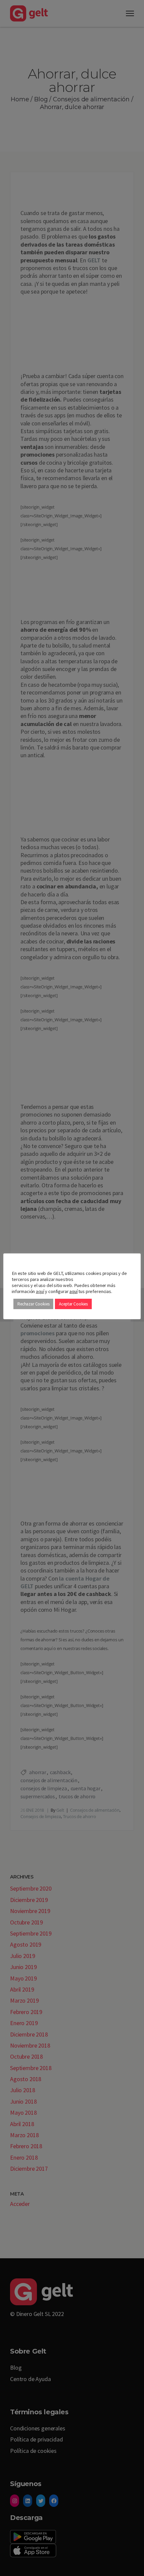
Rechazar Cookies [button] (33, 1304)
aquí (40, 1291)
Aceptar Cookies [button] (73, 1304)
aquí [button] (73, 1291)
